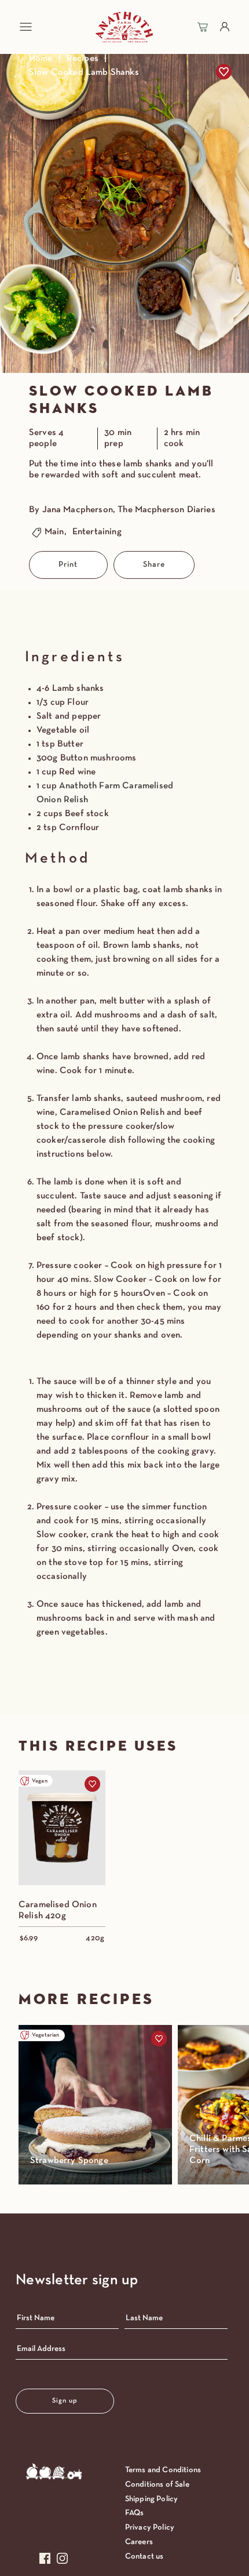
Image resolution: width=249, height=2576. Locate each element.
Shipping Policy (151, 2499)
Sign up (65, 2401)
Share (154, 565)
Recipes (83, 59)
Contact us (144, 2557)
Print (68, 565)
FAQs (135, 2513)
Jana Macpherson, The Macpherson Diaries (129, 510)
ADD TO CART (62, 1811)
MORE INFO (62, 1845)
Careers (139, 2542)
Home (41, 59)
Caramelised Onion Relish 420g (58, 1910)
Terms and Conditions (163, 2470)
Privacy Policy (150, 2528)
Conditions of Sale (157, 2485)
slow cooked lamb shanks (84, 73)
